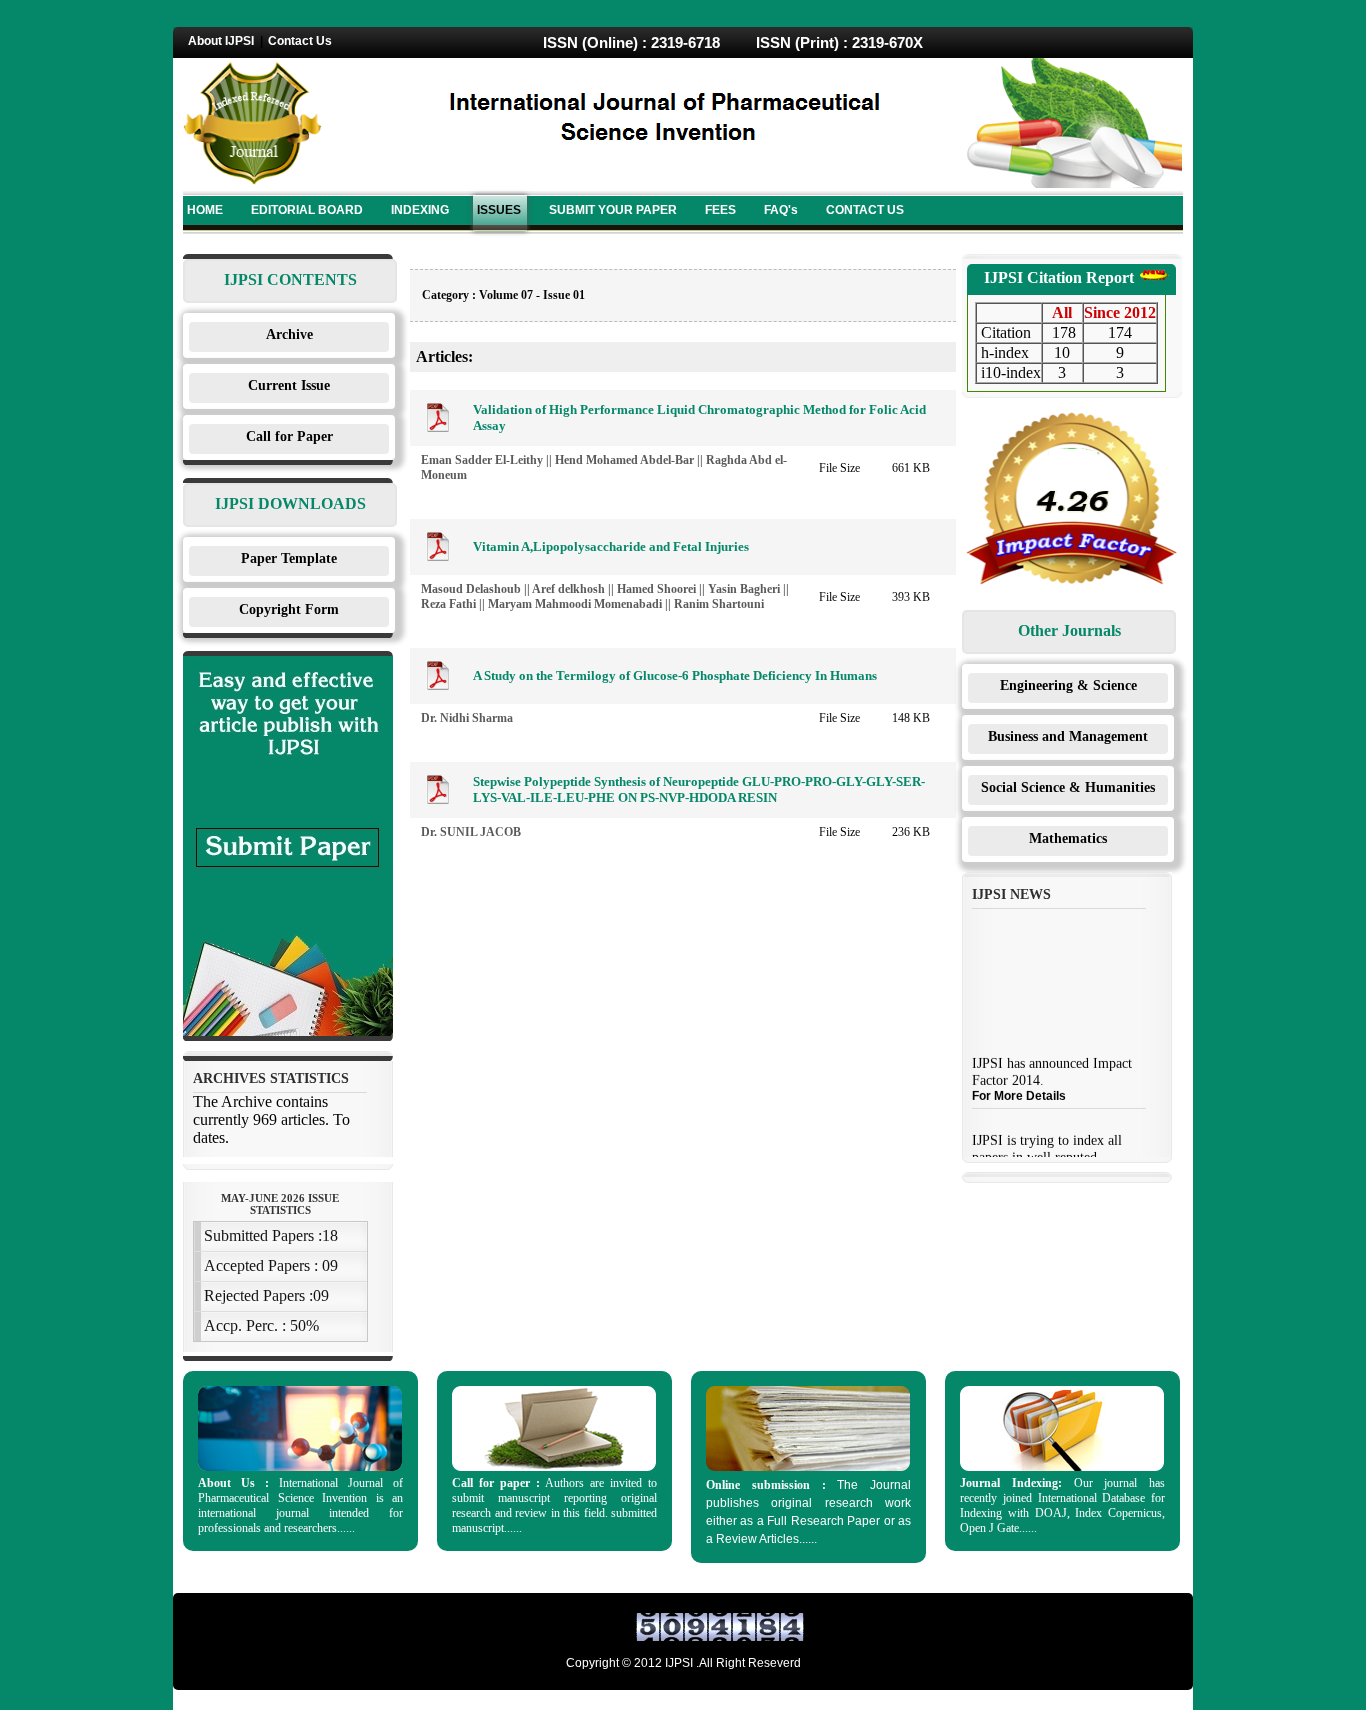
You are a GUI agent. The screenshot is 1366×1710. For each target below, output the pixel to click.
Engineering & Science (1068, 685)
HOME (205, 210)
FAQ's (781, 210)
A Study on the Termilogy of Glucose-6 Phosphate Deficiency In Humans (675, 675)
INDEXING (420, 210)
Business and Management (1068, 736)
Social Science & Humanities (1068, 787)
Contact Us (300, 41)
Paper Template (289, 558)
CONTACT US (865, 210)
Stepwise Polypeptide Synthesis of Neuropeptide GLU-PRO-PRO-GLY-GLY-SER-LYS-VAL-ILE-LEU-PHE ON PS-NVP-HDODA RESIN (699, 789)
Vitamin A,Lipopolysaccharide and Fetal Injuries (611, 546)
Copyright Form (289, 609)
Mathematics (1068, 838)
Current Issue (289, 385)
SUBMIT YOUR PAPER (613, 210)
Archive (289, 334)
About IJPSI (221, 41)
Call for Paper (289, 436)
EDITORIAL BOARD (307, 210)
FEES (720, 210)
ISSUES (499, 210)
